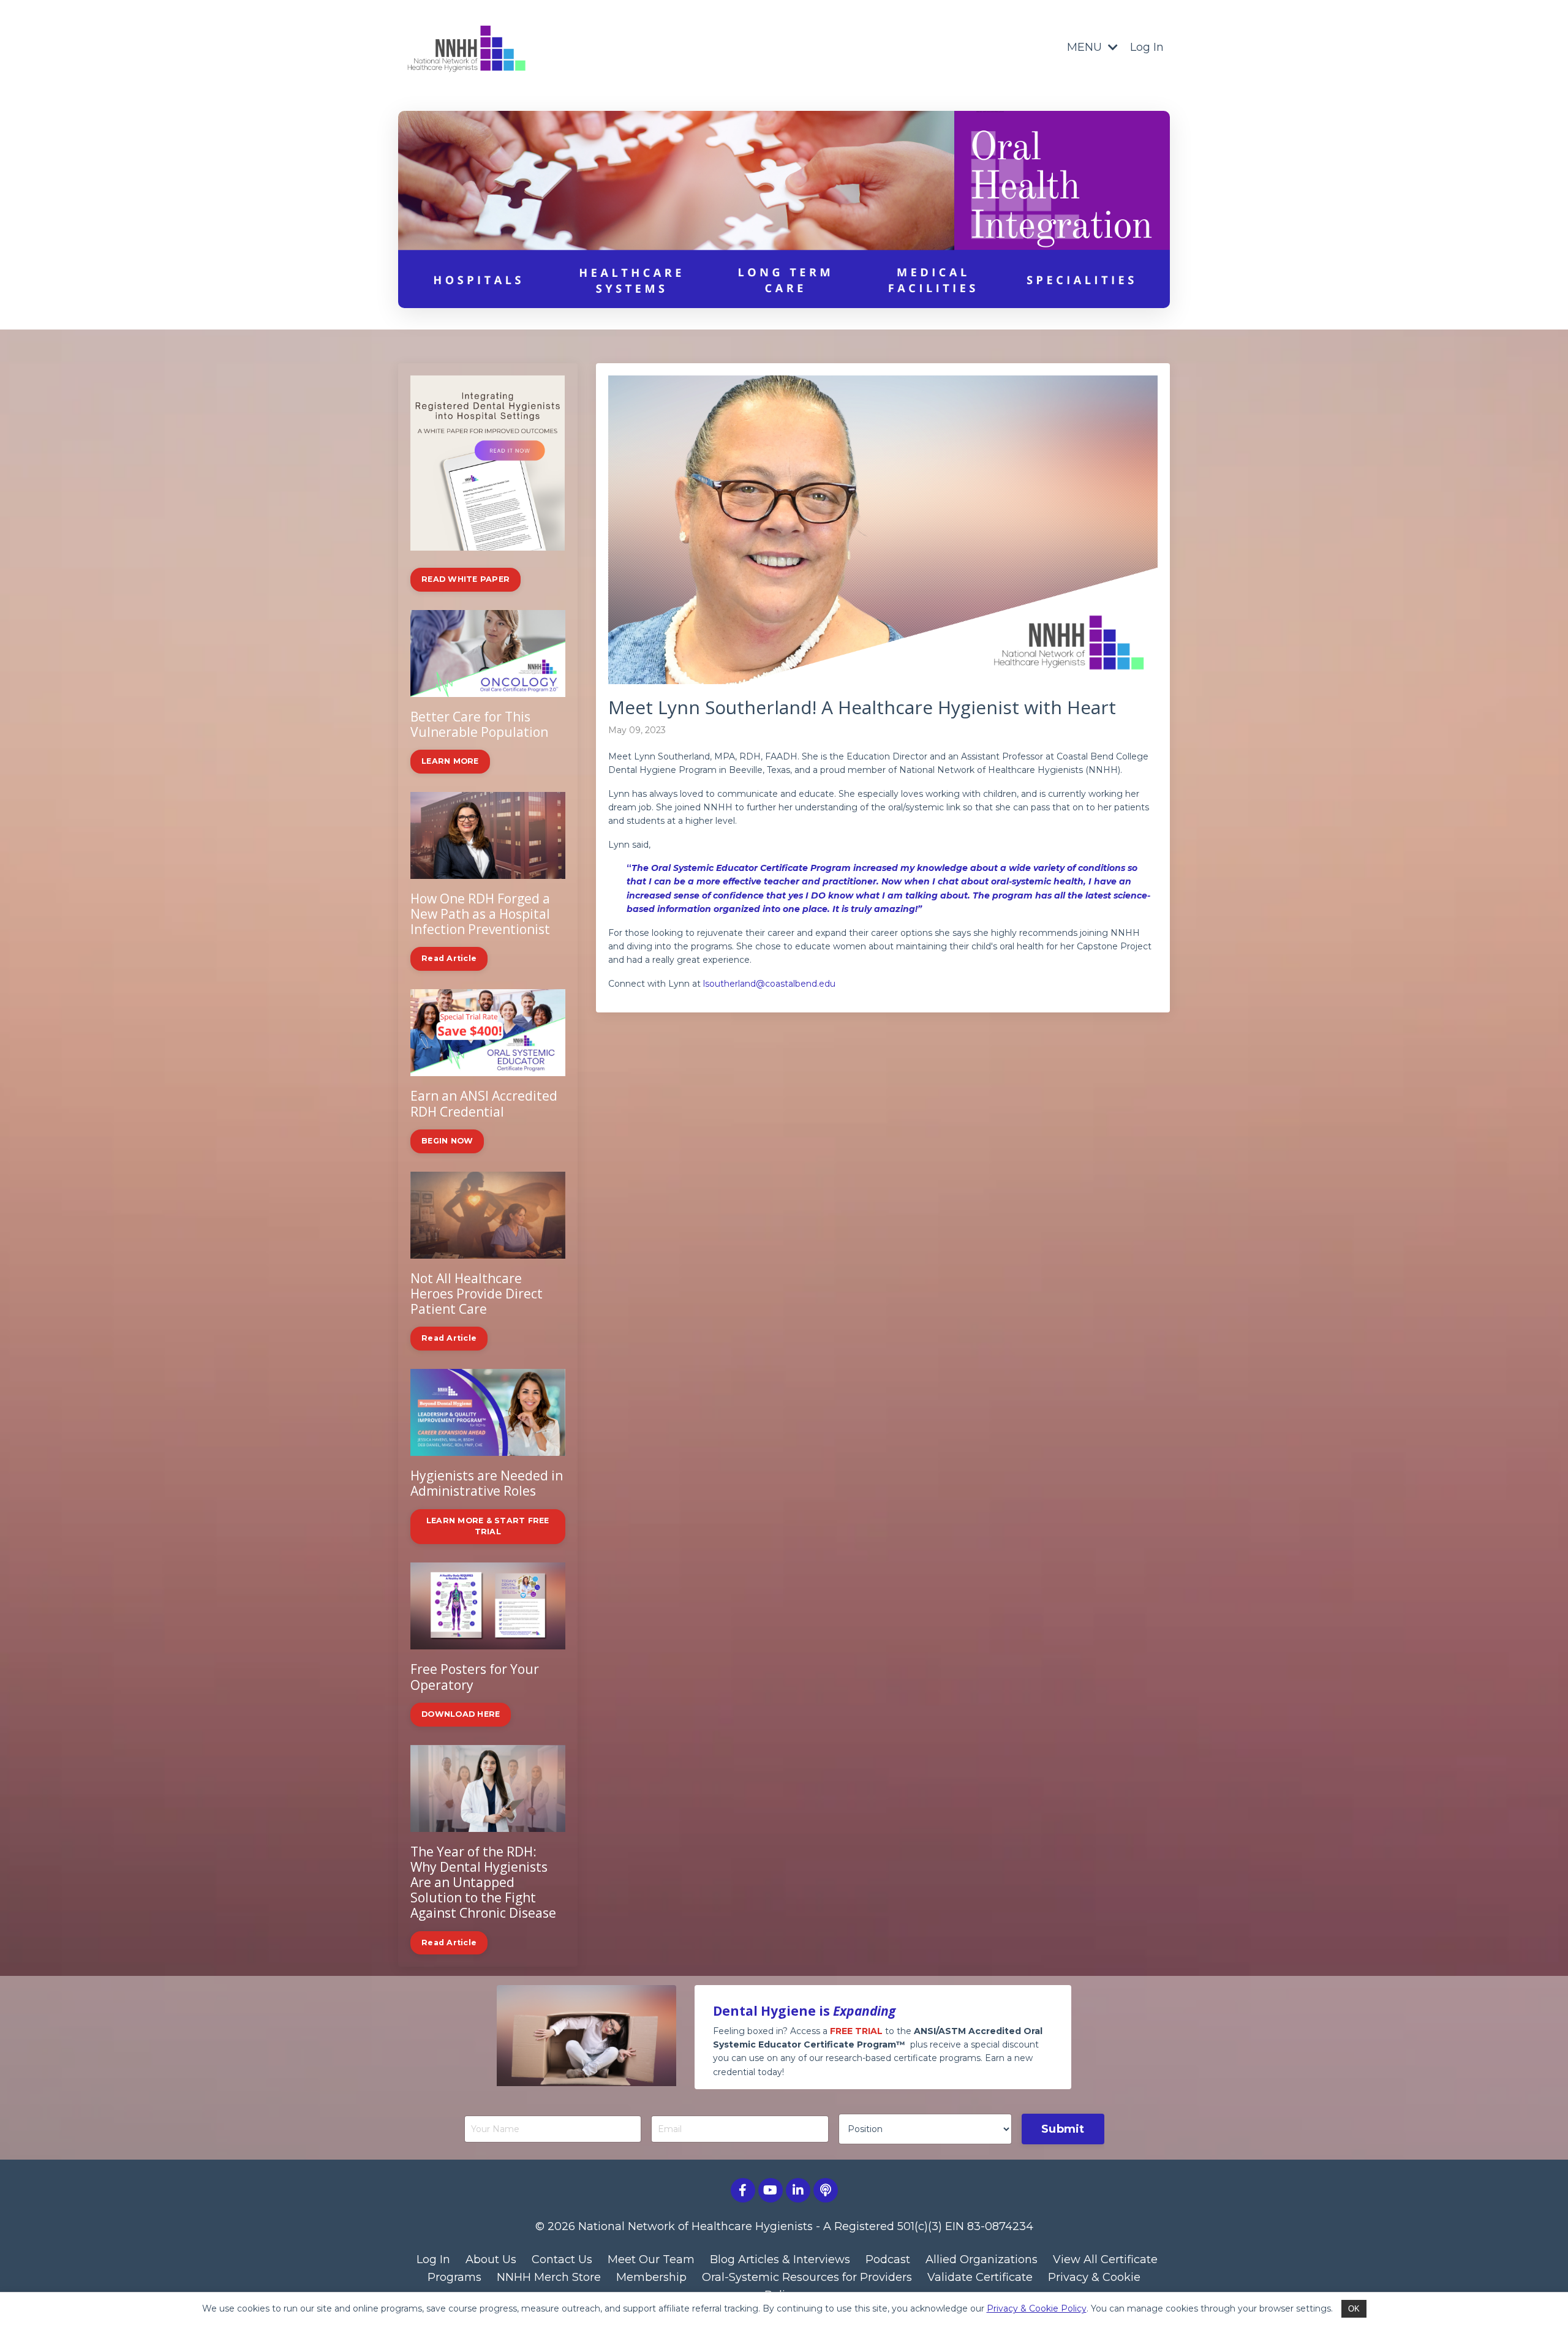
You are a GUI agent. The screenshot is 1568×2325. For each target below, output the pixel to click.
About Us (491, 2259)
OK (1354, 2309)
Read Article (449, 958)
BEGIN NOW (447, 1141)
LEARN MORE (450, 761)
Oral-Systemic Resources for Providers (807, 2277)
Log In (1147, 47)
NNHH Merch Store (549, 2277)
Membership (651, 2277)
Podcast (888, 2259)
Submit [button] (1063, 2129)
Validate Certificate (980, 2277)
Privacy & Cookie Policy (1037, 2308)
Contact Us (562, 2259)
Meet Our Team (651, 2259)
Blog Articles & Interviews (780, 2259)
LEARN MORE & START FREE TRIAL (488, 1526)
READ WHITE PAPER (466, 579)
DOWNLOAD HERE (461, 1714)
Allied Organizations (982, 2259)
